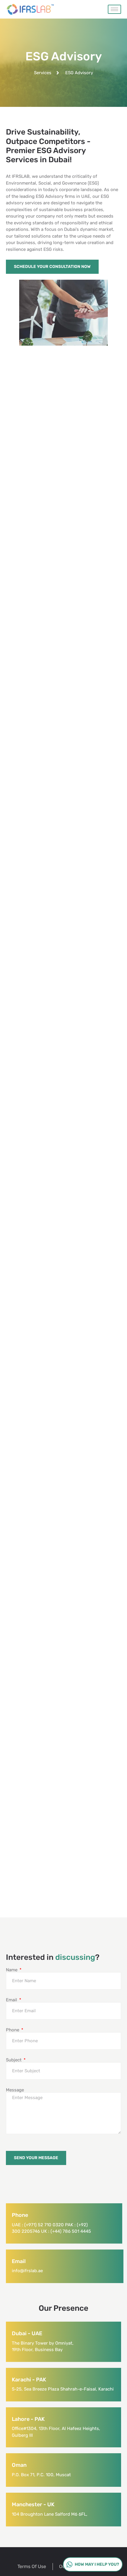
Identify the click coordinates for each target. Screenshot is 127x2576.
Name (12, 1970)
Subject (14, 2060)
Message (15, 2090)
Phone (13, 2030)
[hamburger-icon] (114, 9)
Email (12, 2000)
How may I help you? (97, 2564)
